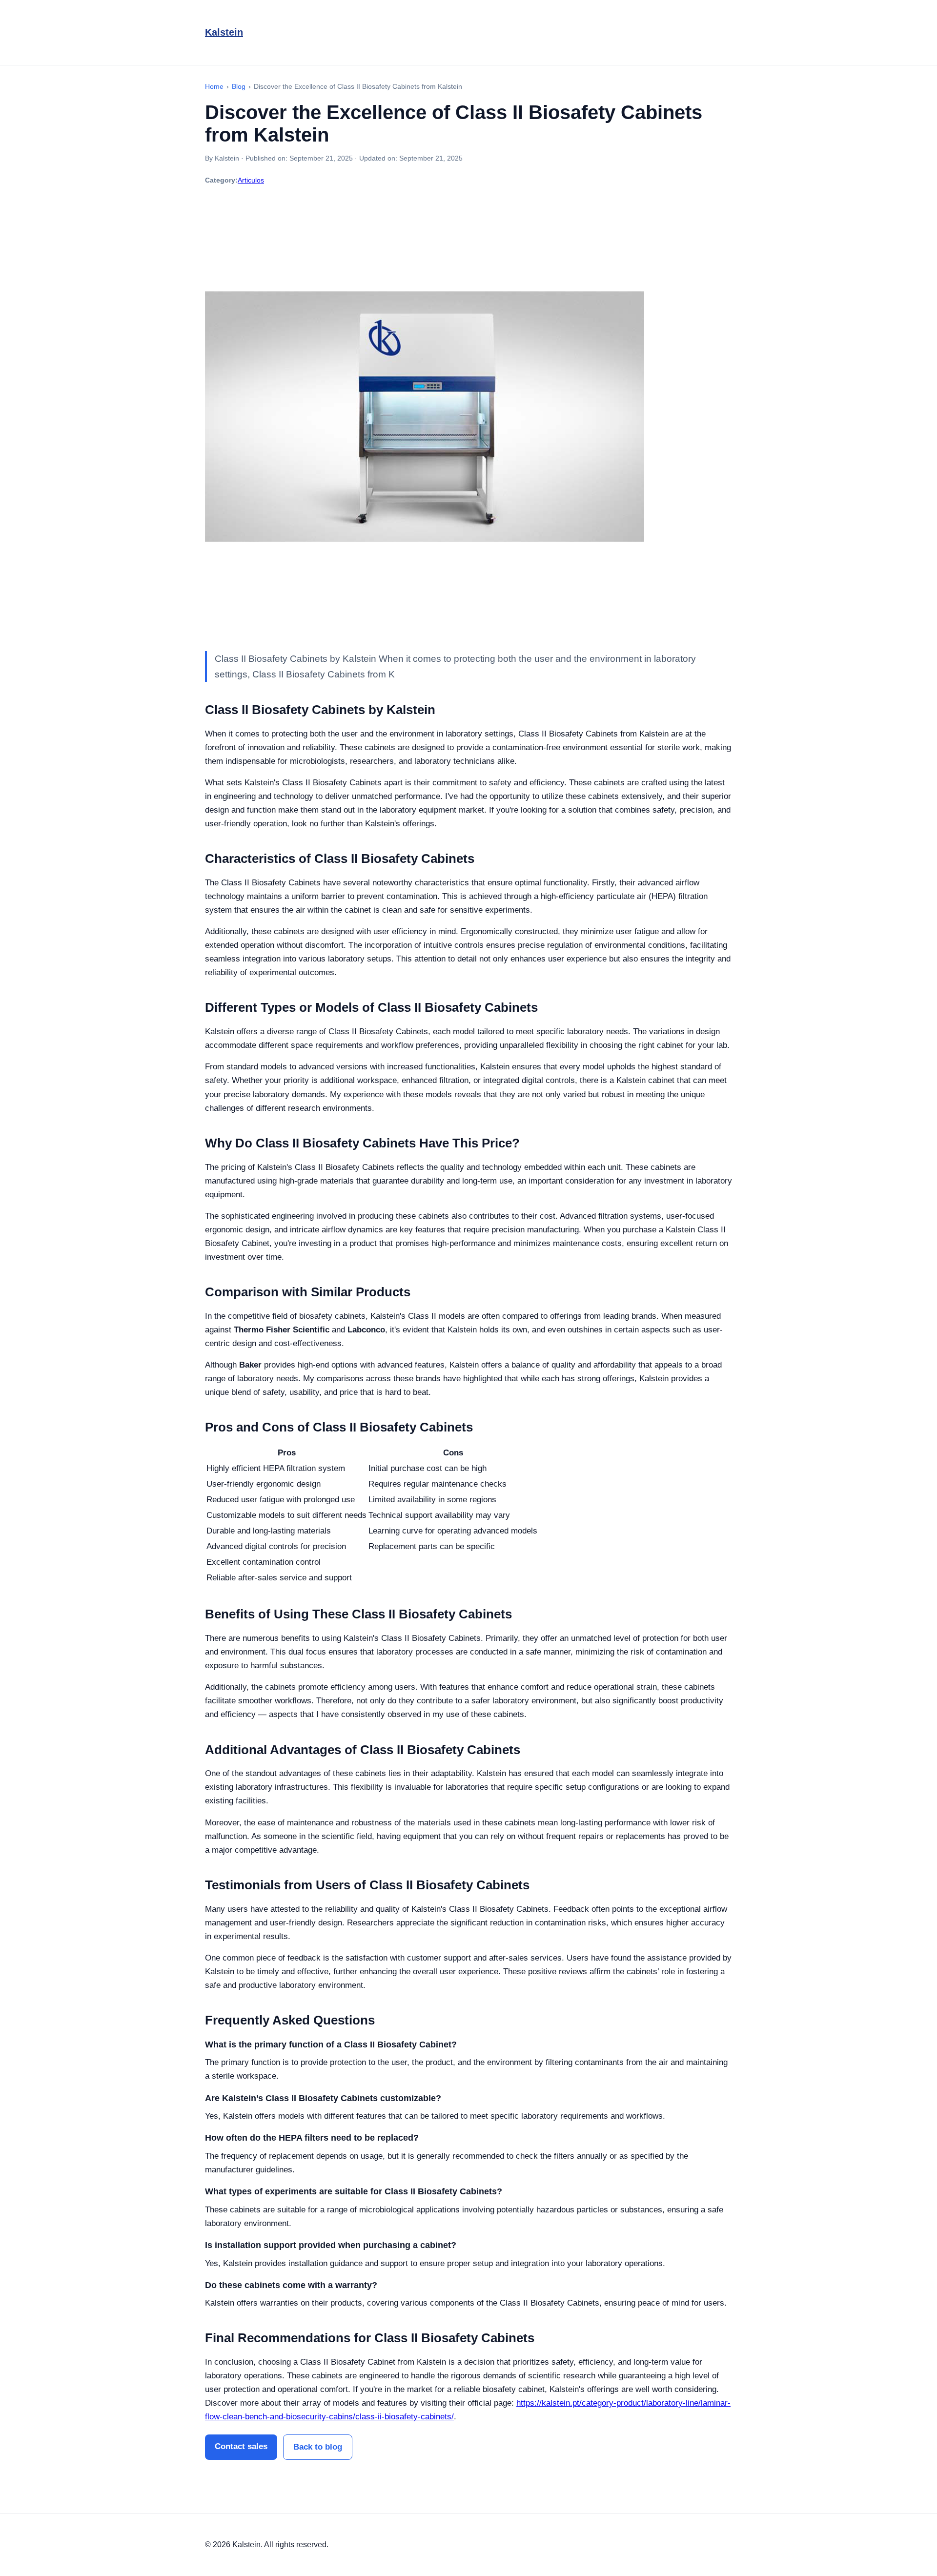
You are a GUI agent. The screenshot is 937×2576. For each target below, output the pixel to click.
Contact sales (241, 2446)
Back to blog (318, 2447)
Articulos (251, 180)
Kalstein (224, 32)
